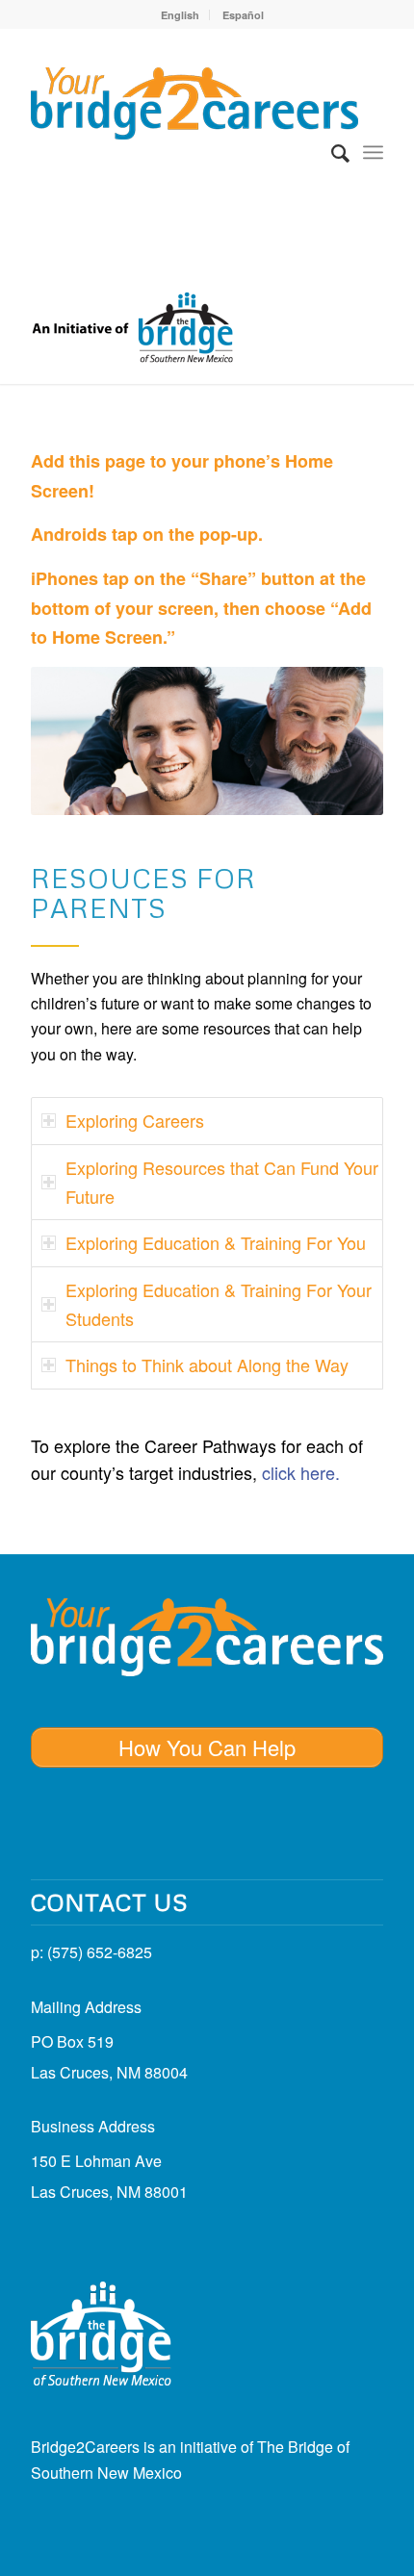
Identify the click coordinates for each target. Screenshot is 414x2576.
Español (243, 15)
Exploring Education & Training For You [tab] (216, 1242)
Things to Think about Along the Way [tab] (207, 1365)
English (180, 15)
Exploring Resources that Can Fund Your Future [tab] (222, 1182)
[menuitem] (181, 15)
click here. (301, 1472)
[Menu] (373, 153)
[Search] (331, 152)
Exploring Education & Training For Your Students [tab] (219, 1304)
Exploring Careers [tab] (135, 1120)
